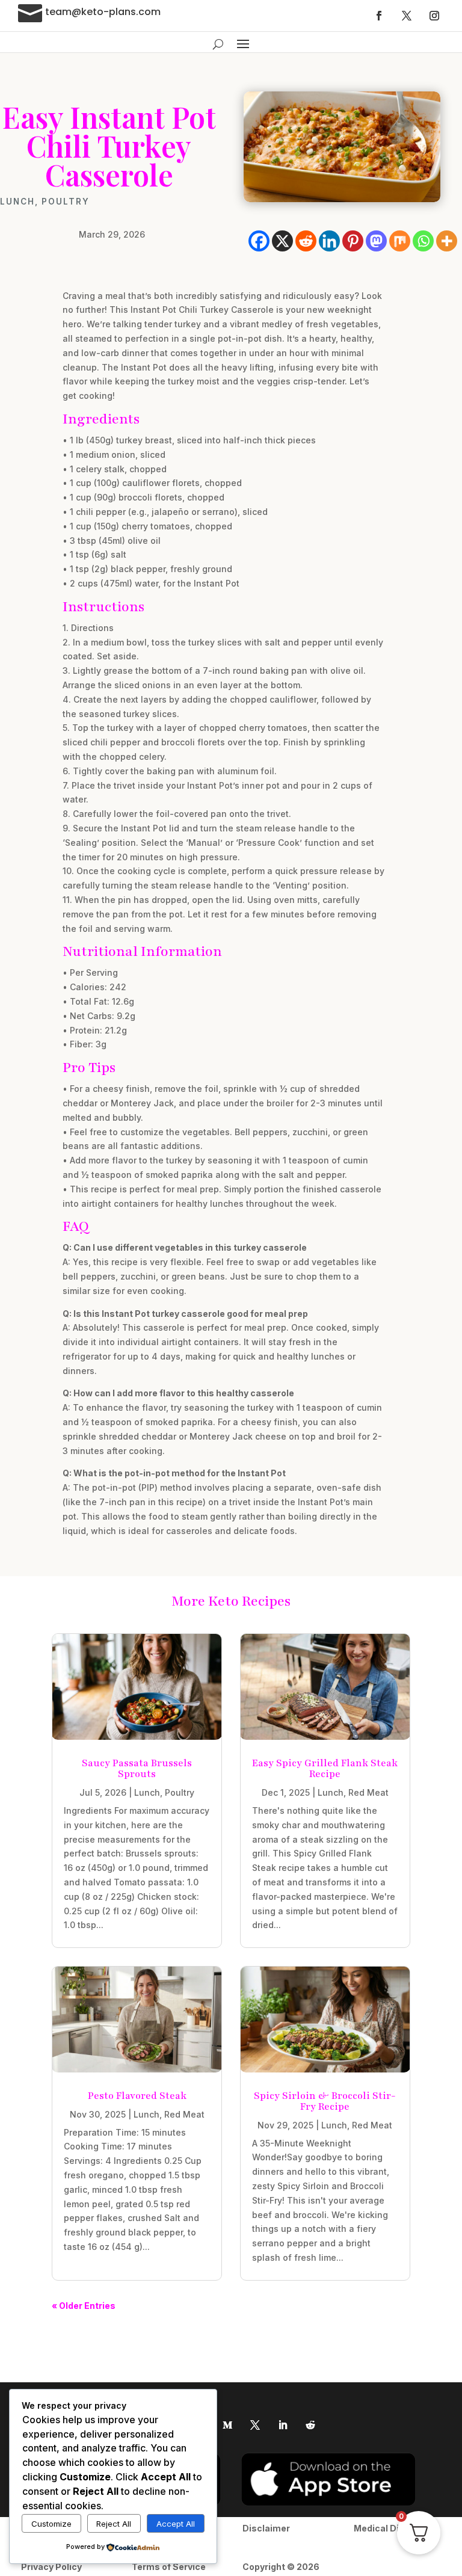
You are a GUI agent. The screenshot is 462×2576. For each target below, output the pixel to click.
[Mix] (400, 241)
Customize (51, 2524)
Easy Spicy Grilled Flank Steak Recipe (325, 1769)
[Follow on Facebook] (379, 16)
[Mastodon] (376, 241)
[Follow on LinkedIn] (283, 2425)
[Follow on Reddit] (310, 2425)
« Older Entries (84, 2306)
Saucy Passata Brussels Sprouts (137, 1769)
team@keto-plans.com (103, 12)
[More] (447, 241)
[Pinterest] (353, 241)
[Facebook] (259, 241)
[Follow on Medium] (227, 2425)
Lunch (17, 202)
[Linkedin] (329, 241)
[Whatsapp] (423, 241)
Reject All (114, 2524)
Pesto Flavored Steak (137, 2096)
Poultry (66, 202)
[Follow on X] (407, 16)
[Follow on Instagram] (434, 16)
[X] (282, 241)
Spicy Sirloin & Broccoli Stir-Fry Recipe (325, 2101)
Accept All (176, 2524)
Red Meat (368, 1792)
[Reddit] (306, 241)
